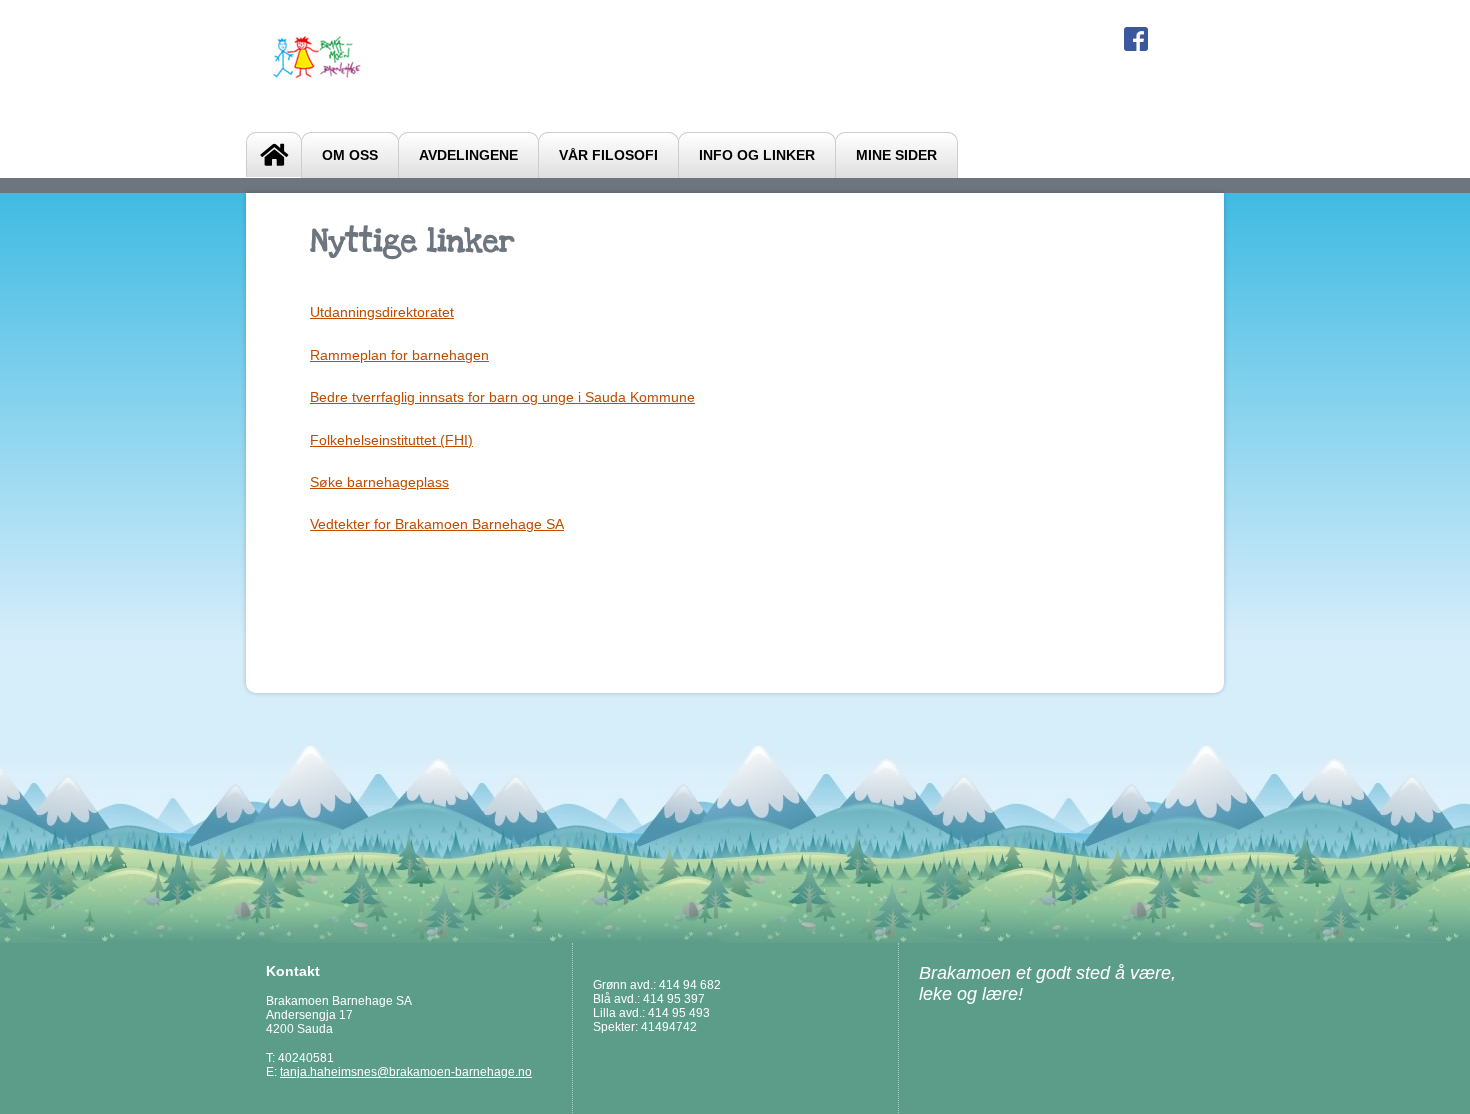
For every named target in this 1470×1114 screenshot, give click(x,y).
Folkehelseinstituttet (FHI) (391, 440)
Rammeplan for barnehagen (399, 355)
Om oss (350, 155)
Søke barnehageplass (379, 482)
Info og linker (757, 155)
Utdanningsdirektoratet (382, 312)
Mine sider (896, 155)
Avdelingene (468, 155)
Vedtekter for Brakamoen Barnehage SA (437, 524)
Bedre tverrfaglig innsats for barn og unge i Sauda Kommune (502, 397)
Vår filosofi (608, 155)
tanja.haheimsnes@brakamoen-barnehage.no (406, 1072)
